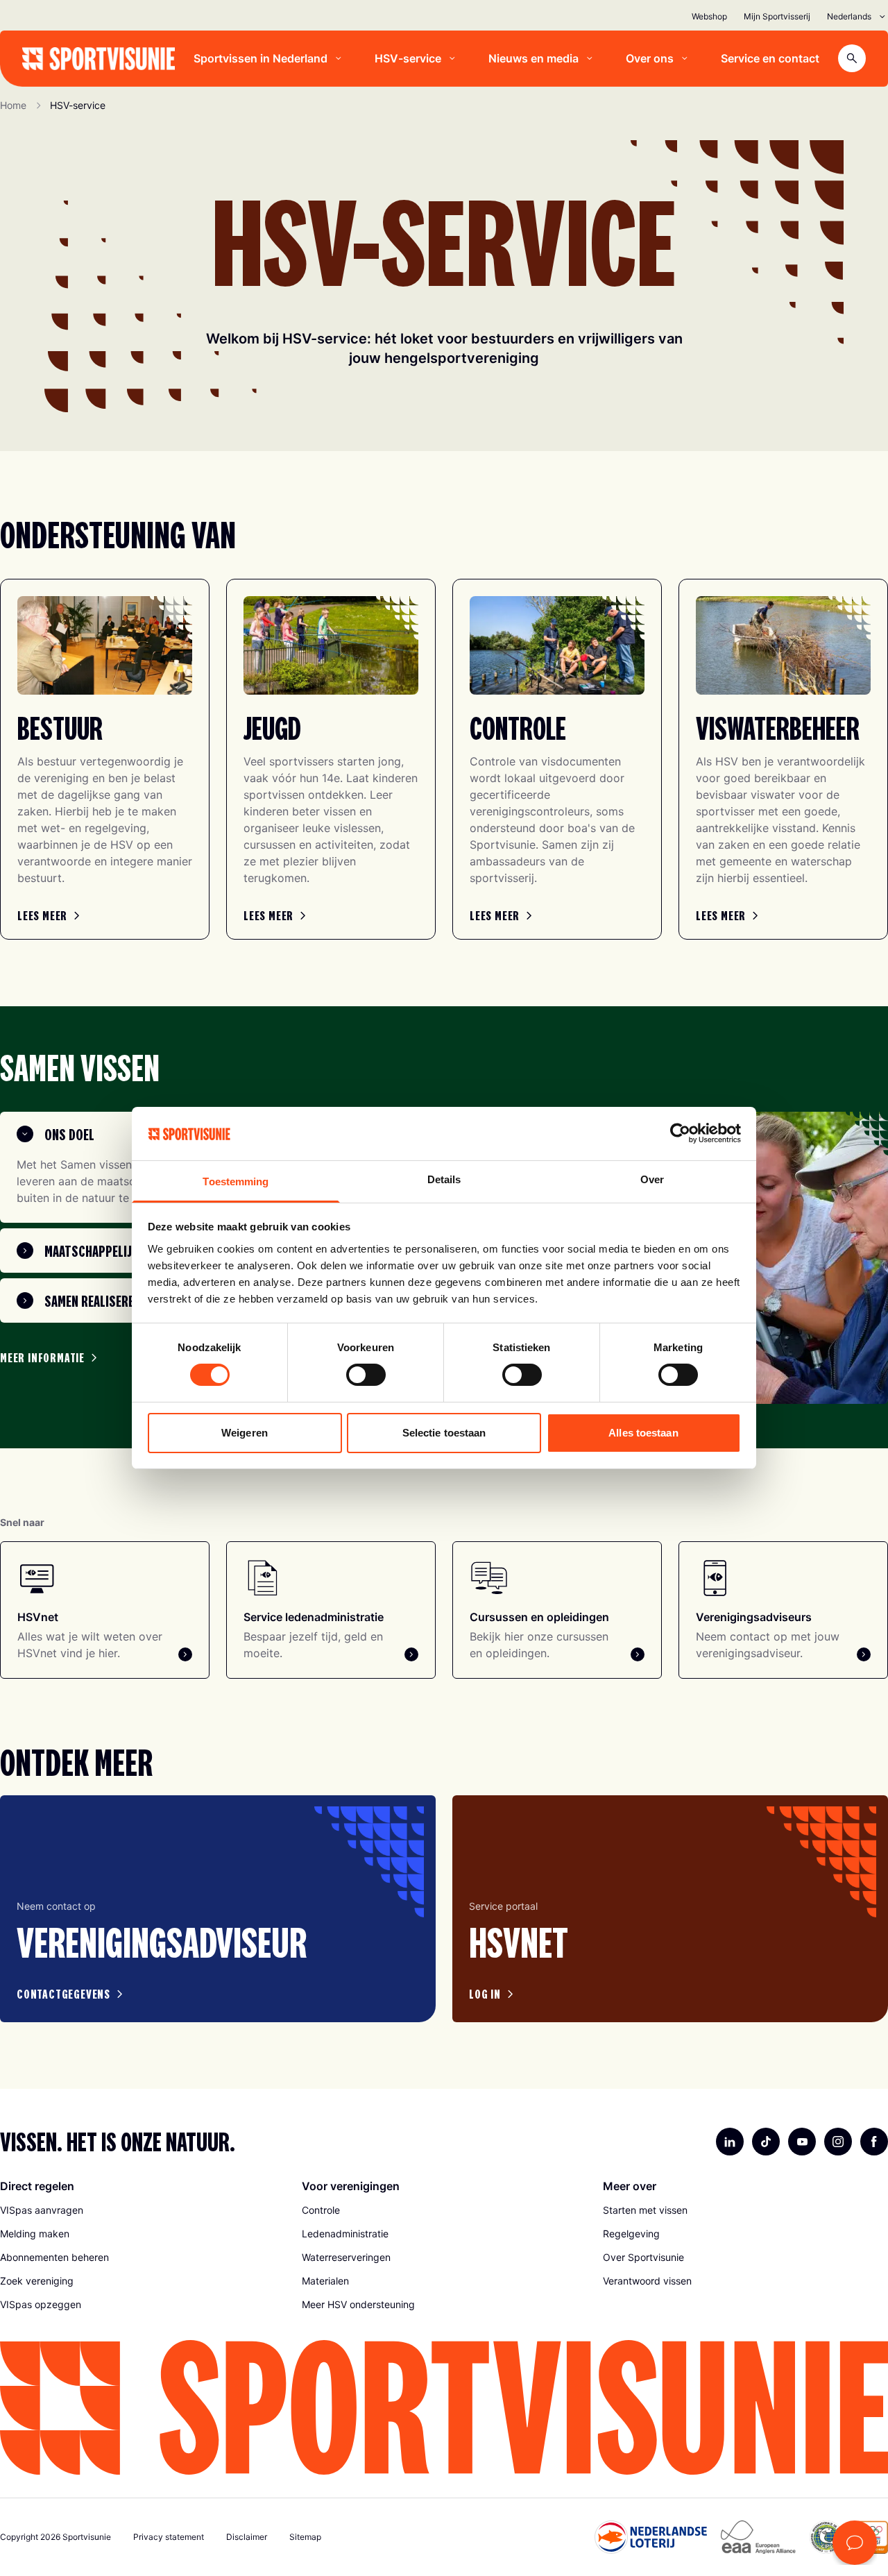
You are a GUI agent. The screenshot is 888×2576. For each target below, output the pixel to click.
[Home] (99, 59)
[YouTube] (802, 2142)
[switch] (366, 1375)
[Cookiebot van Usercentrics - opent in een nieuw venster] (680, 1133)
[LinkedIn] (730, 2142)
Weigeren (245, 1433)
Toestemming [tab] (236, 1181)
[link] (51, 915)
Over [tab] (652, 1179)
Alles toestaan (643, 1433)
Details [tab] (444, 1179)
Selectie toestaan (444, 1433)
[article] (218, 1909)
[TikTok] (766, 2142)
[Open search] (852, 58)
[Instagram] (838, 2142)
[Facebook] (874, 2142)
